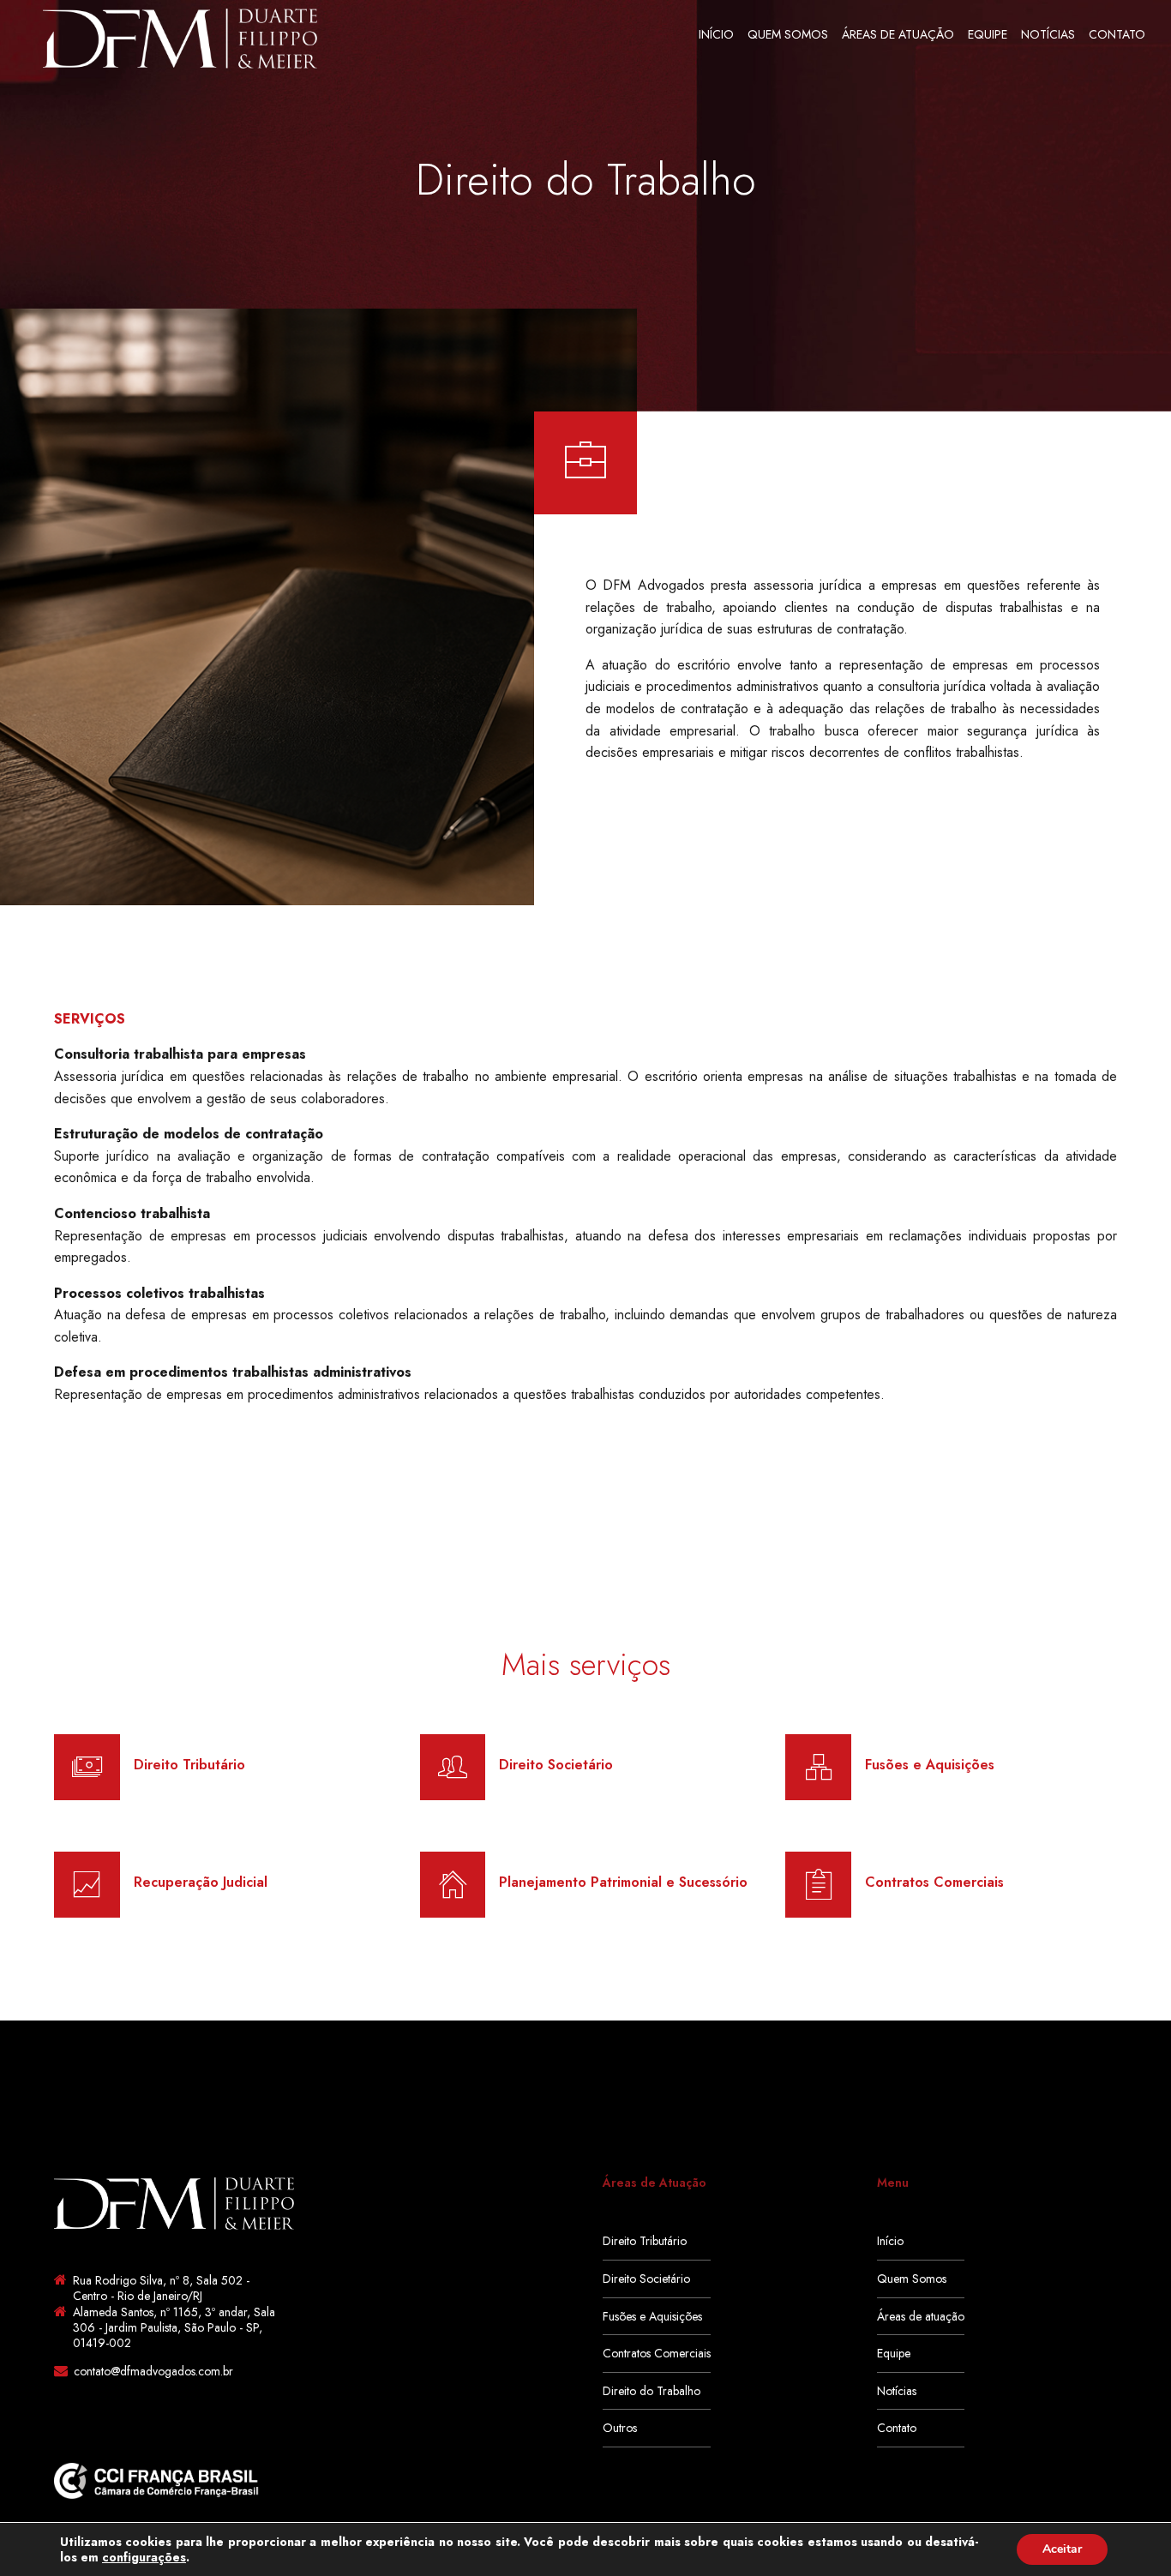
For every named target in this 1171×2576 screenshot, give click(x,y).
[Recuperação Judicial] (87, 1885)
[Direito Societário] (453, 1767)
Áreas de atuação (898, 34)
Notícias (1048, 34)
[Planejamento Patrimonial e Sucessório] (453, 1885)
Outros (620, 2428)
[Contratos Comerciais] (818, 1885)
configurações (144, 2557)
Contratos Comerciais (657, 2353)
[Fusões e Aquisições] (818, 1767)
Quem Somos (788, 34)
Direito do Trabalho (652, 2391)
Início (716, 34)
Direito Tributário (645, 2241)
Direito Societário (646, 2279)
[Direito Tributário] (87, 1767)
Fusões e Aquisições (652, 2316)
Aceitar (1062, 2549)
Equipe (988, 34)
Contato (1117, 34)
